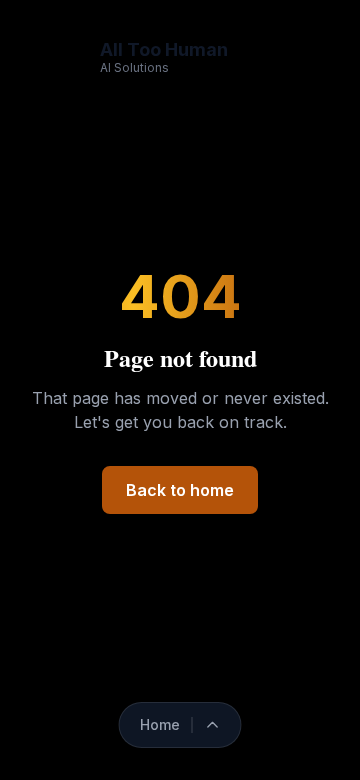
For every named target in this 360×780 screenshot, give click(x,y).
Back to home (180, 490)
